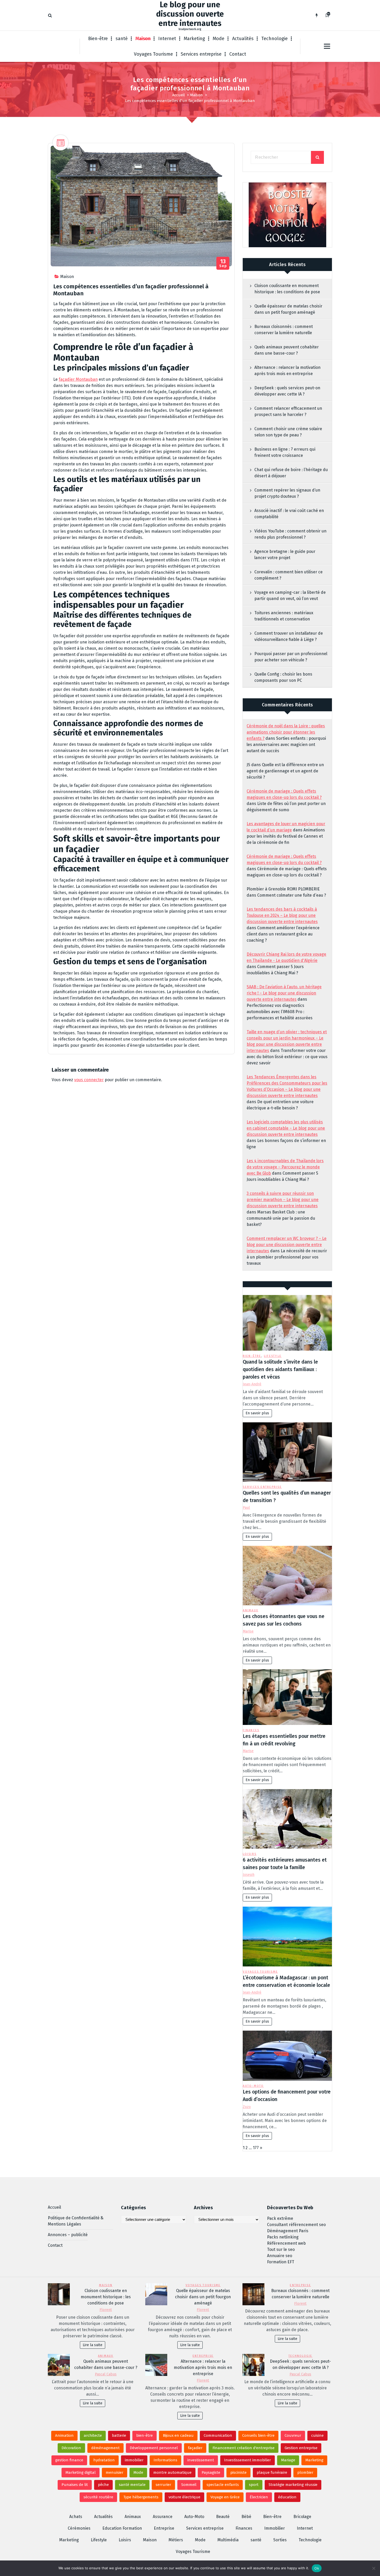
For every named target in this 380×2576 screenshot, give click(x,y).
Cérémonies (79, 2528)
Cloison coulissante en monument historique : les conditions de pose (287, 289)
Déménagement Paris (288, 2231)
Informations (165, 2460)
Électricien (259, 2497)
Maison (143, 39)
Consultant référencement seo (296, 2225)
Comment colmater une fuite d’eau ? (292, 895)
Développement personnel (154, 2448)
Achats (76, 2517)
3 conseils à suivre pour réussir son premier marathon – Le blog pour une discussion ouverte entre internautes (283, 1200)
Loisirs (250, 1854)
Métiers (176, 2540)
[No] (374, 2568)
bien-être (145, 2435)
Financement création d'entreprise (244, 2448)
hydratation (104, 2460)
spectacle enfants (223, 2485)
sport (254, 2485)
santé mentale (132, 2485)
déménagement (105, 2448)
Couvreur (293, 2435)
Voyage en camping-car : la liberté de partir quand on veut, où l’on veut (290, 595)
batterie (119, 2435)
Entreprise (300, 2285)
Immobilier (275, 2528)
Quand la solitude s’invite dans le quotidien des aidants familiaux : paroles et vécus (280, 1369)
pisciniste (238, 2472)
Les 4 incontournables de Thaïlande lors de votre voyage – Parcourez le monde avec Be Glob (285, 1167)
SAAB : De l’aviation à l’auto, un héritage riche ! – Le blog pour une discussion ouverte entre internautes (284, 993)
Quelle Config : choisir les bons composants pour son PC (283, 677)
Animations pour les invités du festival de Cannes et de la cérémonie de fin (286, 836)
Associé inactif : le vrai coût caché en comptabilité (289, 514)
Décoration (71, 2448)
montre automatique (172, 2472)
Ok (317, 2568)
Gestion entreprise (301, 2448)
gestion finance (69, 2460)
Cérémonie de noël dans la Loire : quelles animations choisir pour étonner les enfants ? (286, 732)
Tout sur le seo (281, 2249)
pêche (103, 2485)
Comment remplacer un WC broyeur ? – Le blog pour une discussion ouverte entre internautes (287, 1245)
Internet (167, 39)
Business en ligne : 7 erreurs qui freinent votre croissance (285, 452)
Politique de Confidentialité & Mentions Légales (76, 2221)
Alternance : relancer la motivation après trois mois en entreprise (287, 371)
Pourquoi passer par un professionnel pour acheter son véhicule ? (291, 657)
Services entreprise (201, 54)
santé (122, 39)
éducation (287, 2497)
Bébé (246, 2517)
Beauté (223, 2517)
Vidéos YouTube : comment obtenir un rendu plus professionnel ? (290, 534)
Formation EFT (281, 2262)
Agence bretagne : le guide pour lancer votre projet (285, 555)
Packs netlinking (283, 2237)
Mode (219, 39)
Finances (251, 1730)
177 (256, 2148)
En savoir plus (257, 1413)
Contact (238, 54)
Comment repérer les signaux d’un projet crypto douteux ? (287, 493)
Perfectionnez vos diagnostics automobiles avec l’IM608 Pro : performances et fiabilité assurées (280, 1012)
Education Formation (122, 2528)
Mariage (288, 2460)
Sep (223, 263)
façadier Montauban (78, 379)
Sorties (280, 2540)
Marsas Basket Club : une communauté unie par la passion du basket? (281, 1218)
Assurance (163, 2517)
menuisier (115, 2472)
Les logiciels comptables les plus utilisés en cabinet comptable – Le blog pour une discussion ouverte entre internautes (286, 1128)
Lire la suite (93, 2345)
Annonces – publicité (68, 2235)
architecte (93, 2435)
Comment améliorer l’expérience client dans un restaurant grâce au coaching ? (283, 934)
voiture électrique (184, 2497)
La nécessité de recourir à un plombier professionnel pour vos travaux (287, 1257)
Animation (64, 2435)
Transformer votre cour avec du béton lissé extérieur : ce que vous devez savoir (287, 1057)
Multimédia (228, 2540)
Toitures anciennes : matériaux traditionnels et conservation (284, 616)
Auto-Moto (253, 2086)
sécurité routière (98, 2497)
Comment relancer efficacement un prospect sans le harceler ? (288, 411)
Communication (218, 2435)
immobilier (134, 2460)
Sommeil (189, 2485)
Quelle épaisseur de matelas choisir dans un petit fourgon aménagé (288, 309)
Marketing (194, 39)
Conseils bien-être (258, 2435)
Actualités (243, 39)
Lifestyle (273, 1356)
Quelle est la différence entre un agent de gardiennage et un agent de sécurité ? (285, 771)
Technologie (275, 39)
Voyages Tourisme (153, 54)
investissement (201, 2460)
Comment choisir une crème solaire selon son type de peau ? (288, 432)
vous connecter (89, 1080)
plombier (305, 2472)
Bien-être (98, 39)
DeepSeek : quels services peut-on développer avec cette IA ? (287, 391)
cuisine (317, 2435)
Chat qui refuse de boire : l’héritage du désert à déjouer (291, 473)
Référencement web (286, 2243)
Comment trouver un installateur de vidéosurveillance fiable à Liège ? (289, 636)
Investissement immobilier (248, 2460)
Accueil (178, 95)
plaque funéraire (272, 2472)
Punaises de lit (75, 2485)
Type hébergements (141, 2497)
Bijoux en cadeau (178, 2435)
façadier (195, 2448)
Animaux (250, 1610)
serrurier (163, 2485)
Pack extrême (280, 2218)
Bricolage (302, 2517)
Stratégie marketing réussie (293, 2485)
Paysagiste (211, 2472)
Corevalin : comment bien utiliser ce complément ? (288, 575)
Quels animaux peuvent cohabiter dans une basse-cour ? (287, 350)
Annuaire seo (280, 2256)
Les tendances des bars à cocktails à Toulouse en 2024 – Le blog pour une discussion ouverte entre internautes (282, 915)
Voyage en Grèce (225, 2497)
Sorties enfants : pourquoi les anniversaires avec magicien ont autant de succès (286, 745)
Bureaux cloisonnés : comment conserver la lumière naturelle (284, 330)
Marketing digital (81, 2472)
